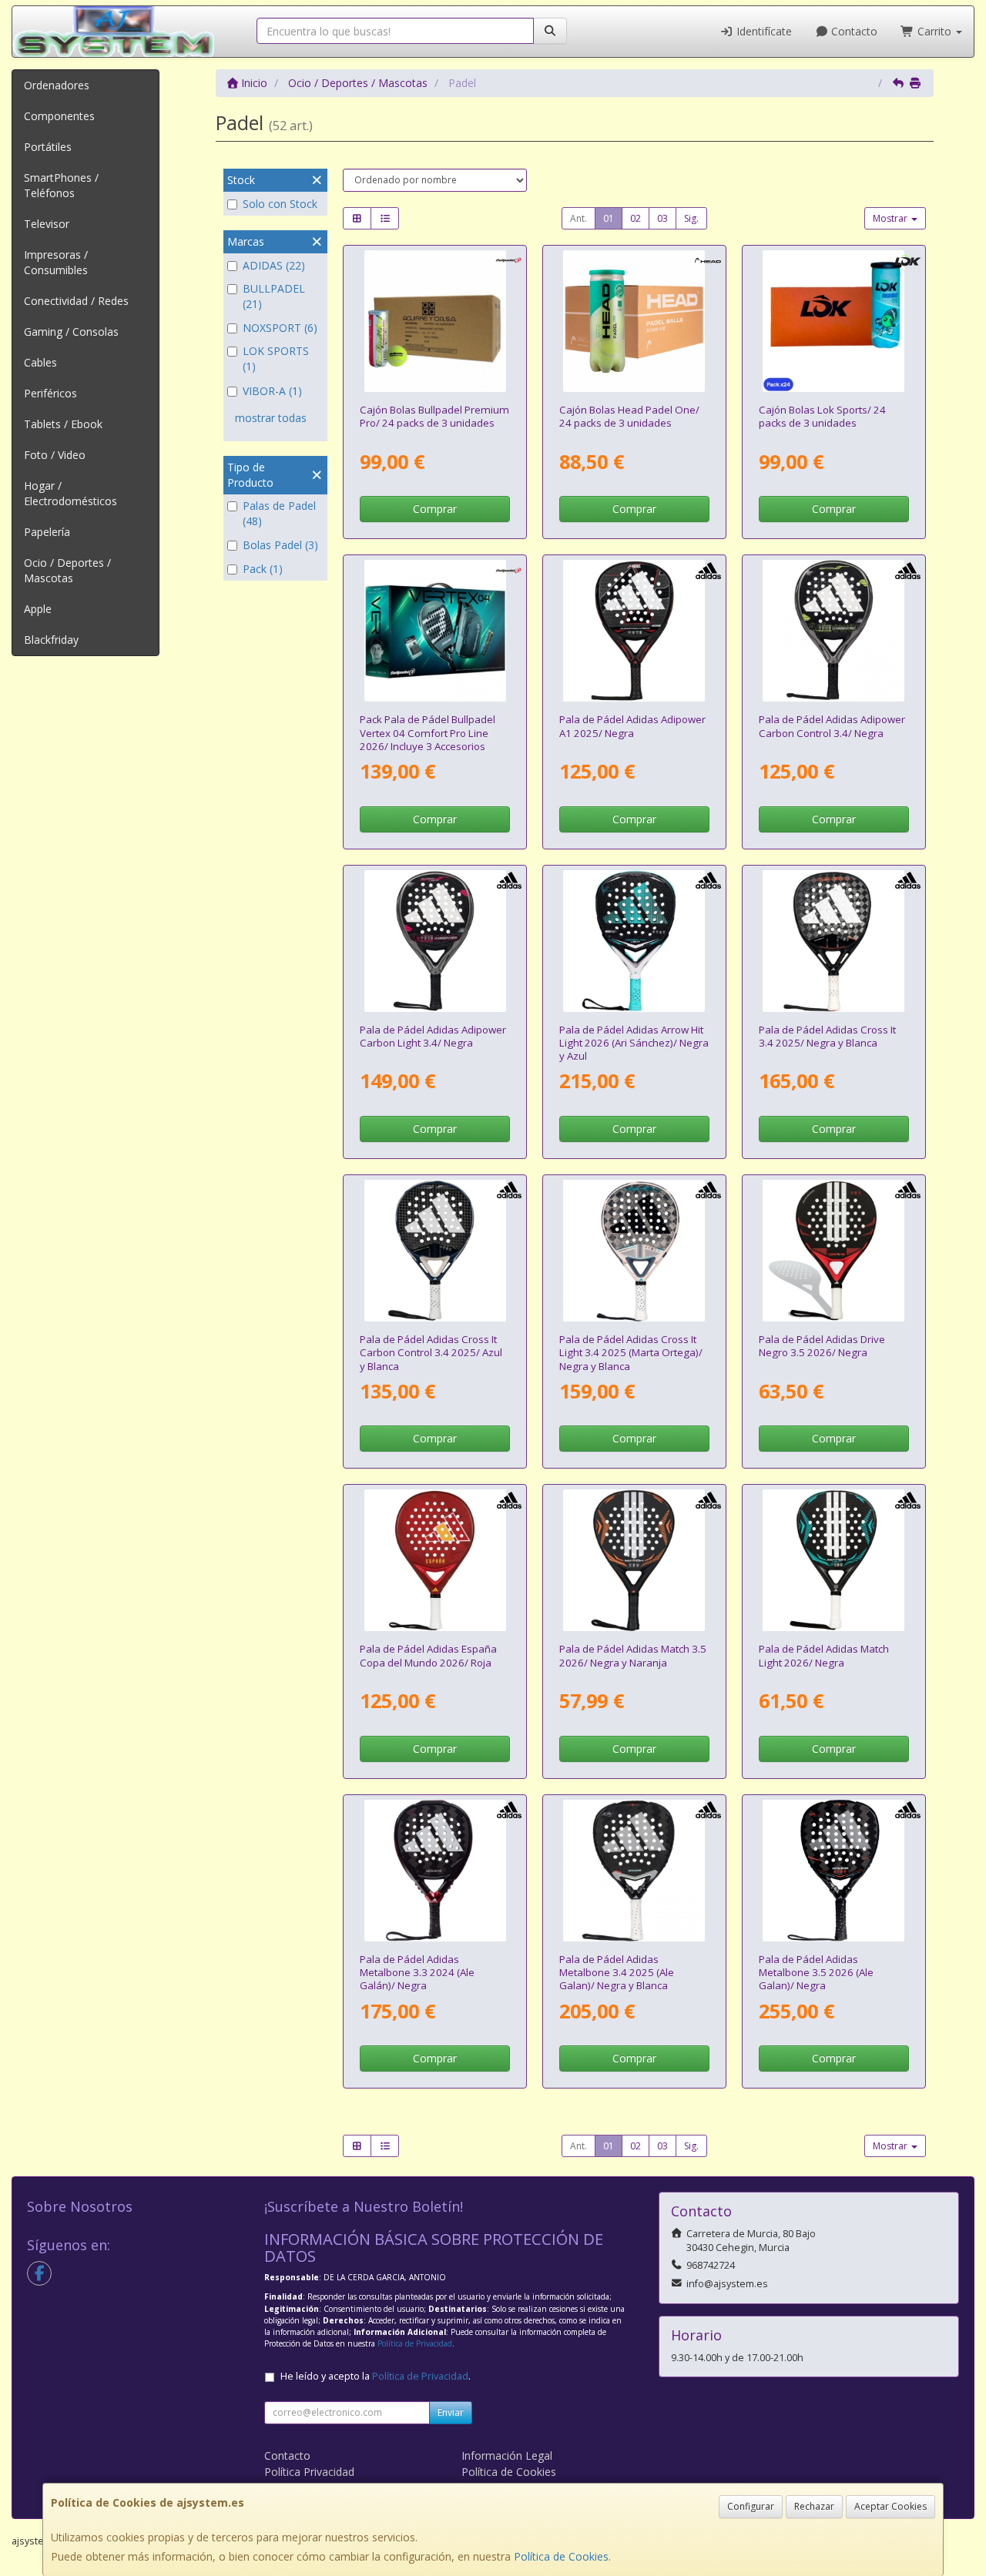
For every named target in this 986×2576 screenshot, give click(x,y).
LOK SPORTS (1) (276, 358)
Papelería (47, 532)
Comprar (435, 509)
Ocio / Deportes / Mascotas (67, 570)
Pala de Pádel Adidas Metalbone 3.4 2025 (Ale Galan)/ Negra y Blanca (617, 1973)
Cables (40, 362)
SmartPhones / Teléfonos (61, 185)
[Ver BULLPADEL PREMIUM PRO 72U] (435, 321)
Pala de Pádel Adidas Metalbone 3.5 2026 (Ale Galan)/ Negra (816, 1973)
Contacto (853, 31)
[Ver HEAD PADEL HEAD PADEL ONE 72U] (634, 321)
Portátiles (48, 147)
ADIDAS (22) (274, 265)
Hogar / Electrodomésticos (70, 493)
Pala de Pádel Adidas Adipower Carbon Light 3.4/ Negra (433, 1036)
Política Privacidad (309, 2472)
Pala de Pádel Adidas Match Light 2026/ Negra (824, 1655)
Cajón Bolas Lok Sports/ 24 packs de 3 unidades (822, 416)
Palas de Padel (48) (279, 513)
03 (662, 218)
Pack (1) (263, 569)
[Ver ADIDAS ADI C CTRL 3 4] (833, 631)
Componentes (59, 116)
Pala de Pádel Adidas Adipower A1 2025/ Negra (632, 726)
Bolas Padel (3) (280, 545)
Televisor (47, 224)
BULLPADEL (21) (274, 296)
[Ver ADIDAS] (634, 631)
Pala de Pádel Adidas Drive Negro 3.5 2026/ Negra (822, 1346)
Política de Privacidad (415, 2343)
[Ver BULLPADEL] (435, 631)
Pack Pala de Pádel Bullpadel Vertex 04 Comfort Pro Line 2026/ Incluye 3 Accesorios (428, 733)
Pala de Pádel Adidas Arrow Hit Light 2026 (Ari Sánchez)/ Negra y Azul (634, 1043)
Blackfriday (51, 640)
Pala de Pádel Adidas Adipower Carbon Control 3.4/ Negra (832, 726)
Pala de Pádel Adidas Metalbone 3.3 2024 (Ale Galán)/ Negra (417, 1973)
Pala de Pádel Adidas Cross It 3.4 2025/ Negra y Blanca (827, 1036)
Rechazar (814, 2506)
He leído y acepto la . (376, 2376)
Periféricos (50, 393)
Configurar (751, 2506)
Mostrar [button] (891, 218)
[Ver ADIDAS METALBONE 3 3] (435, 1871)
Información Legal (507, 2455)
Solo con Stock (280, 204)
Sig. (691, 218)
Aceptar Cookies (890, 2506)
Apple (38, 609)
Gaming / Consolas (71, 332)
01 (609, 218)
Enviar (451, 2412)
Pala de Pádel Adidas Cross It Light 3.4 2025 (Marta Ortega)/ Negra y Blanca (631, 1353)
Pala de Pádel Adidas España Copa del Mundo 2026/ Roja (428, 1655)
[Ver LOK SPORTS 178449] (833, 321)
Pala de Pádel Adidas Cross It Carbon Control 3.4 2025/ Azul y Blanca (431, 1353)
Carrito (934, 31)
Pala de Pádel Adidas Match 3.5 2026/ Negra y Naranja (633, 1655)
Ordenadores (57, 85)
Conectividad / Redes (76, 301)
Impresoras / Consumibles (56, 262)
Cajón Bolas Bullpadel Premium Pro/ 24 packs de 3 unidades (434, 416)
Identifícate (763, 31)
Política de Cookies (561, 2556)
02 (636, 218)
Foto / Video (55, 455)
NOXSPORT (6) (280, 328)
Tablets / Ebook (63, 424)
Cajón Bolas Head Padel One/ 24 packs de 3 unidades (629, 416)
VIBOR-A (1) (272, 391)
